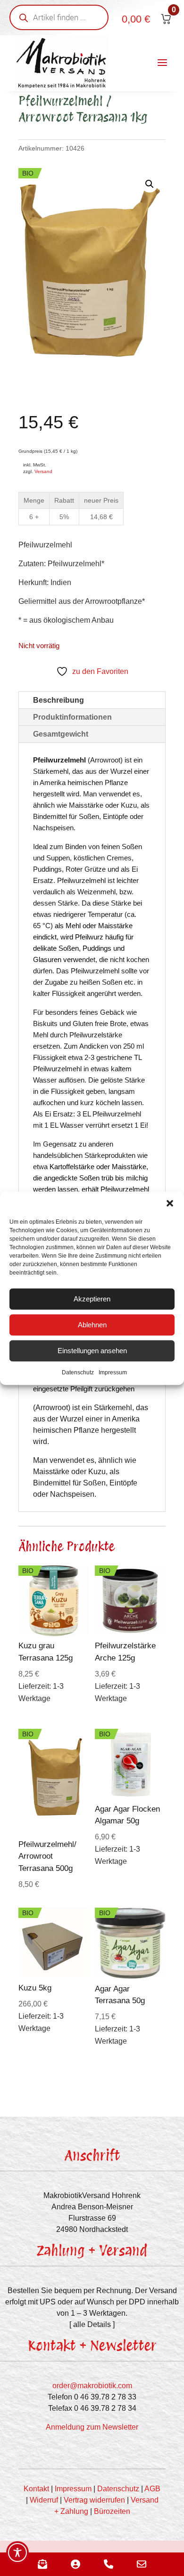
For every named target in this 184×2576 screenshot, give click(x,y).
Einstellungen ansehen (92, 1351)
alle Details (92, 2324)
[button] (170, 1203)
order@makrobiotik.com (92, 2386)
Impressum (113, 1372)
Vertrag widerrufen (94, 2500)
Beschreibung (59, 700)
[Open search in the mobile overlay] (59, 17)
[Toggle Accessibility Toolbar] (17, 2552)
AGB (152, 2489)
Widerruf (44, 2500)
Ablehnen (92, 1325)
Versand (43, 471)
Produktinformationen (72, 717)
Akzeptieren (92, 1299)
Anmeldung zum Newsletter (92, 2427)
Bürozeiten (112, 2511)
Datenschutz (78, 1372)
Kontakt (36, 2489)
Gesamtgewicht (61, 734)
